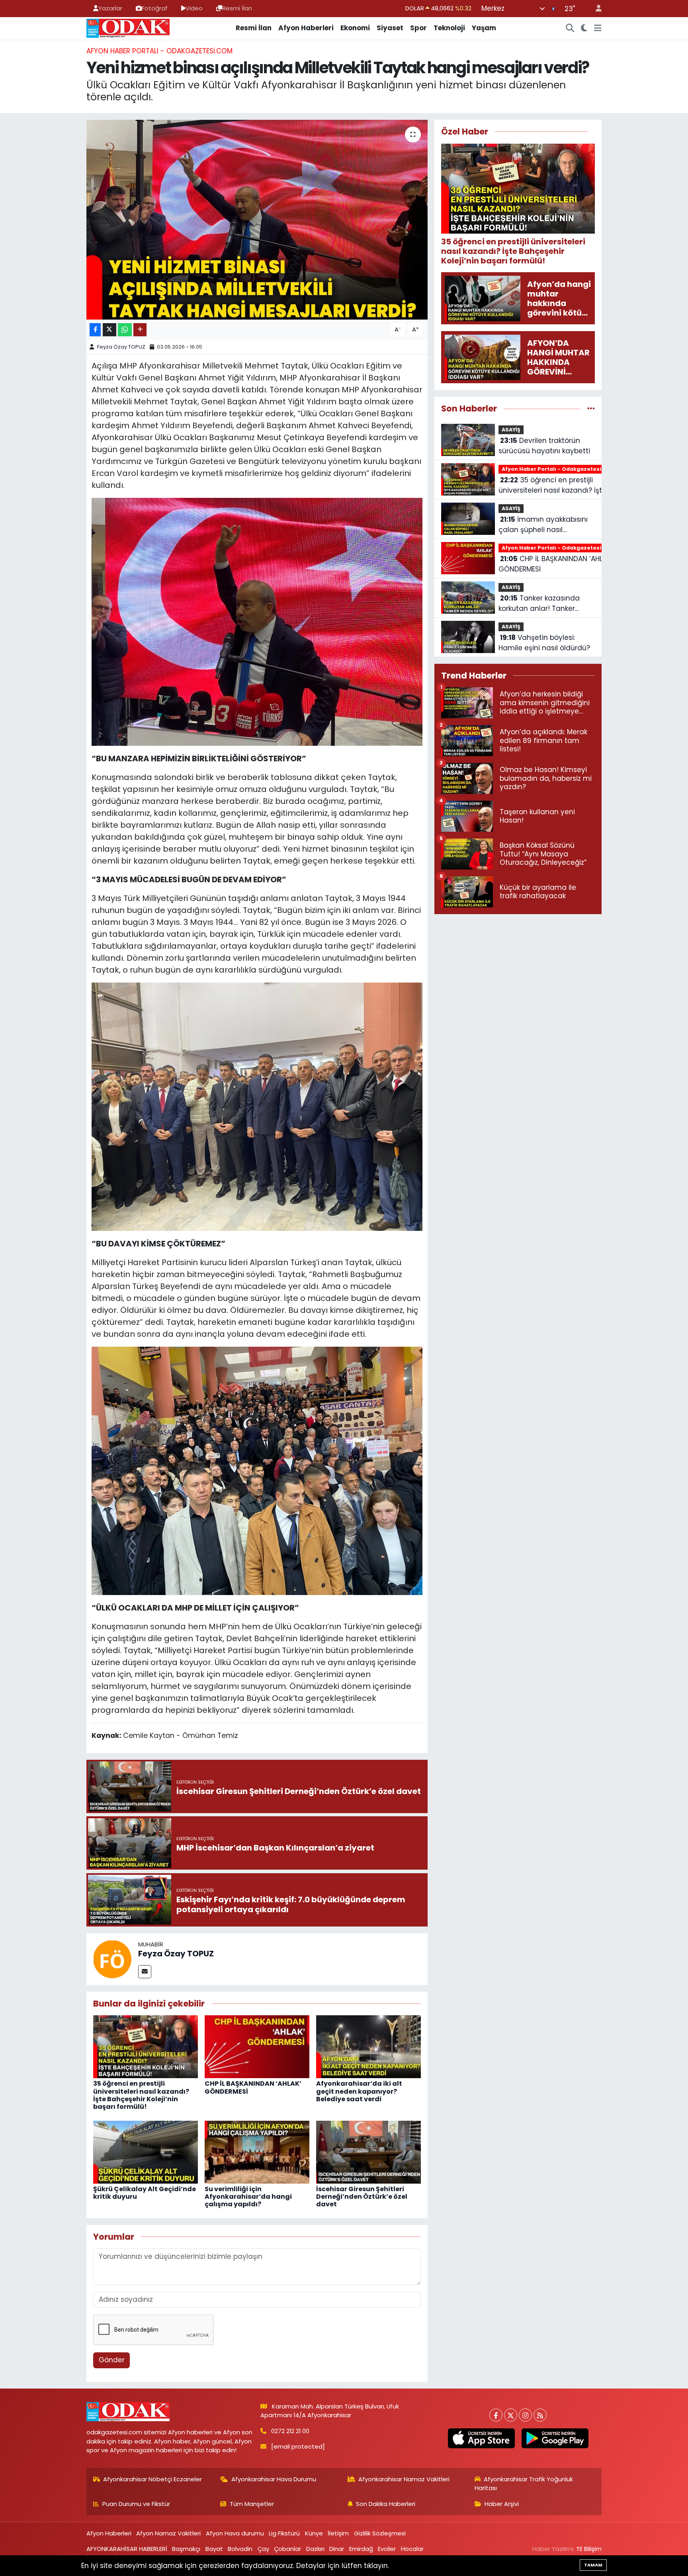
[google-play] (555, 2438)
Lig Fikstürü (284, 2533)
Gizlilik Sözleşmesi (380, 2533)
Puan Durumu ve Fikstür (136, 2504)
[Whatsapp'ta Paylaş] (125, 330)
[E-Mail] (145, 1972)
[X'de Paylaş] (109, 330)
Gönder (112, 2360)
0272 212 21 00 (290, 2431)
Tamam (593, 2565)
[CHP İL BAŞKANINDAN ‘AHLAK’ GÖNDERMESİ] (257, 2046)
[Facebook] (496, 2415)
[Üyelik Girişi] (595, 9)
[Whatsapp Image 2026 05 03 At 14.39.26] (257, 1106)
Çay (263, 2549)
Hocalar (412, 2549)
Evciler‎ (387, 2549)
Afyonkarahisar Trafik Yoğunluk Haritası (524, 2483)
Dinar (337, 2549)
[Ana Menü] (598, 28)
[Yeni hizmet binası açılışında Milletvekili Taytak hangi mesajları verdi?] (257, 220)
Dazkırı (315, 2549)
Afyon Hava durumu (235, 2533)
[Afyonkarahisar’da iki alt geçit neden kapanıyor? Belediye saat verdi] (368, 2046)
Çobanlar (287, 2549)
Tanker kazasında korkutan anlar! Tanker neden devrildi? (539, 604)
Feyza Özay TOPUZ (121, 347)
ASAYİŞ (511, 430)
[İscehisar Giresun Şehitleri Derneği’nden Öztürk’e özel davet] (368, 2151)
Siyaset (390, 28)
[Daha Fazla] (140, 330)
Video (194, 8)
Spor (418, 28)
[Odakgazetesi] (128, 27)
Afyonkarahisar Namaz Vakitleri (404, 2479)
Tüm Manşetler (252, 2504)
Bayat (214, 2549)
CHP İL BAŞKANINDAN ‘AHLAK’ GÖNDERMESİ (253, 2087)
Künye (314, 2533)
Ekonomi (355, 28)
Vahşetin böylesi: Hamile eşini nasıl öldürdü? (544, 643)
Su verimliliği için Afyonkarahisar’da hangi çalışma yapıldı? (248, 2197)
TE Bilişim (589, 2549)
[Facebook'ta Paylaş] (95, 330)
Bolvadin (240, 2549)
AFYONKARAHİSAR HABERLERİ (127, 2549)
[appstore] (481, 2438)
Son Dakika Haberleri (386, 2504)
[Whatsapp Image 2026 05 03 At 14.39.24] (257, 621)
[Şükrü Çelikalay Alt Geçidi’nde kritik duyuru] (146, 2151)
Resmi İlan (237, 8)
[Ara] (570, 28)
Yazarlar (110, 8)
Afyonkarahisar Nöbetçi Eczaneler (152, 2479)
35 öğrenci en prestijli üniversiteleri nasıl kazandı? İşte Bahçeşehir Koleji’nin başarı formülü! (141, 2095)
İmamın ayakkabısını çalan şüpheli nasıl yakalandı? (543, 525)
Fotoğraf (155, 8)
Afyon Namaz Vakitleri (168, 2533)
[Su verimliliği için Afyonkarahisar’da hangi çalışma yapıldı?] (257, 2151)
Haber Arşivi (502, 2504)
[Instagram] (525, 2415)
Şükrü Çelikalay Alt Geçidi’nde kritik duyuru (145, 2193)
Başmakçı (186, 2549)
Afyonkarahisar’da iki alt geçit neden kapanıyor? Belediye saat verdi (359, 2091)
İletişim (338, 2533)
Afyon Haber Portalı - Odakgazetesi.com (159, 51)
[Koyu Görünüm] (584, 28)
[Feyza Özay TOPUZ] (112, 1958)
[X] (511, 2415)
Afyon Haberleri (306, 28)
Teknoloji (449, 28)
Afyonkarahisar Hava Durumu (274, 2479)
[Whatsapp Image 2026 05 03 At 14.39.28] (257, 1470)
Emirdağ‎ (361, 2549)
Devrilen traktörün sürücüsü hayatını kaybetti (544, 446)
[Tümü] (591, 408)
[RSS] (540, 2415)
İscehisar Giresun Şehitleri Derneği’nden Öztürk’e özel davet (362, 2197)
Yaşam (484, 28)
